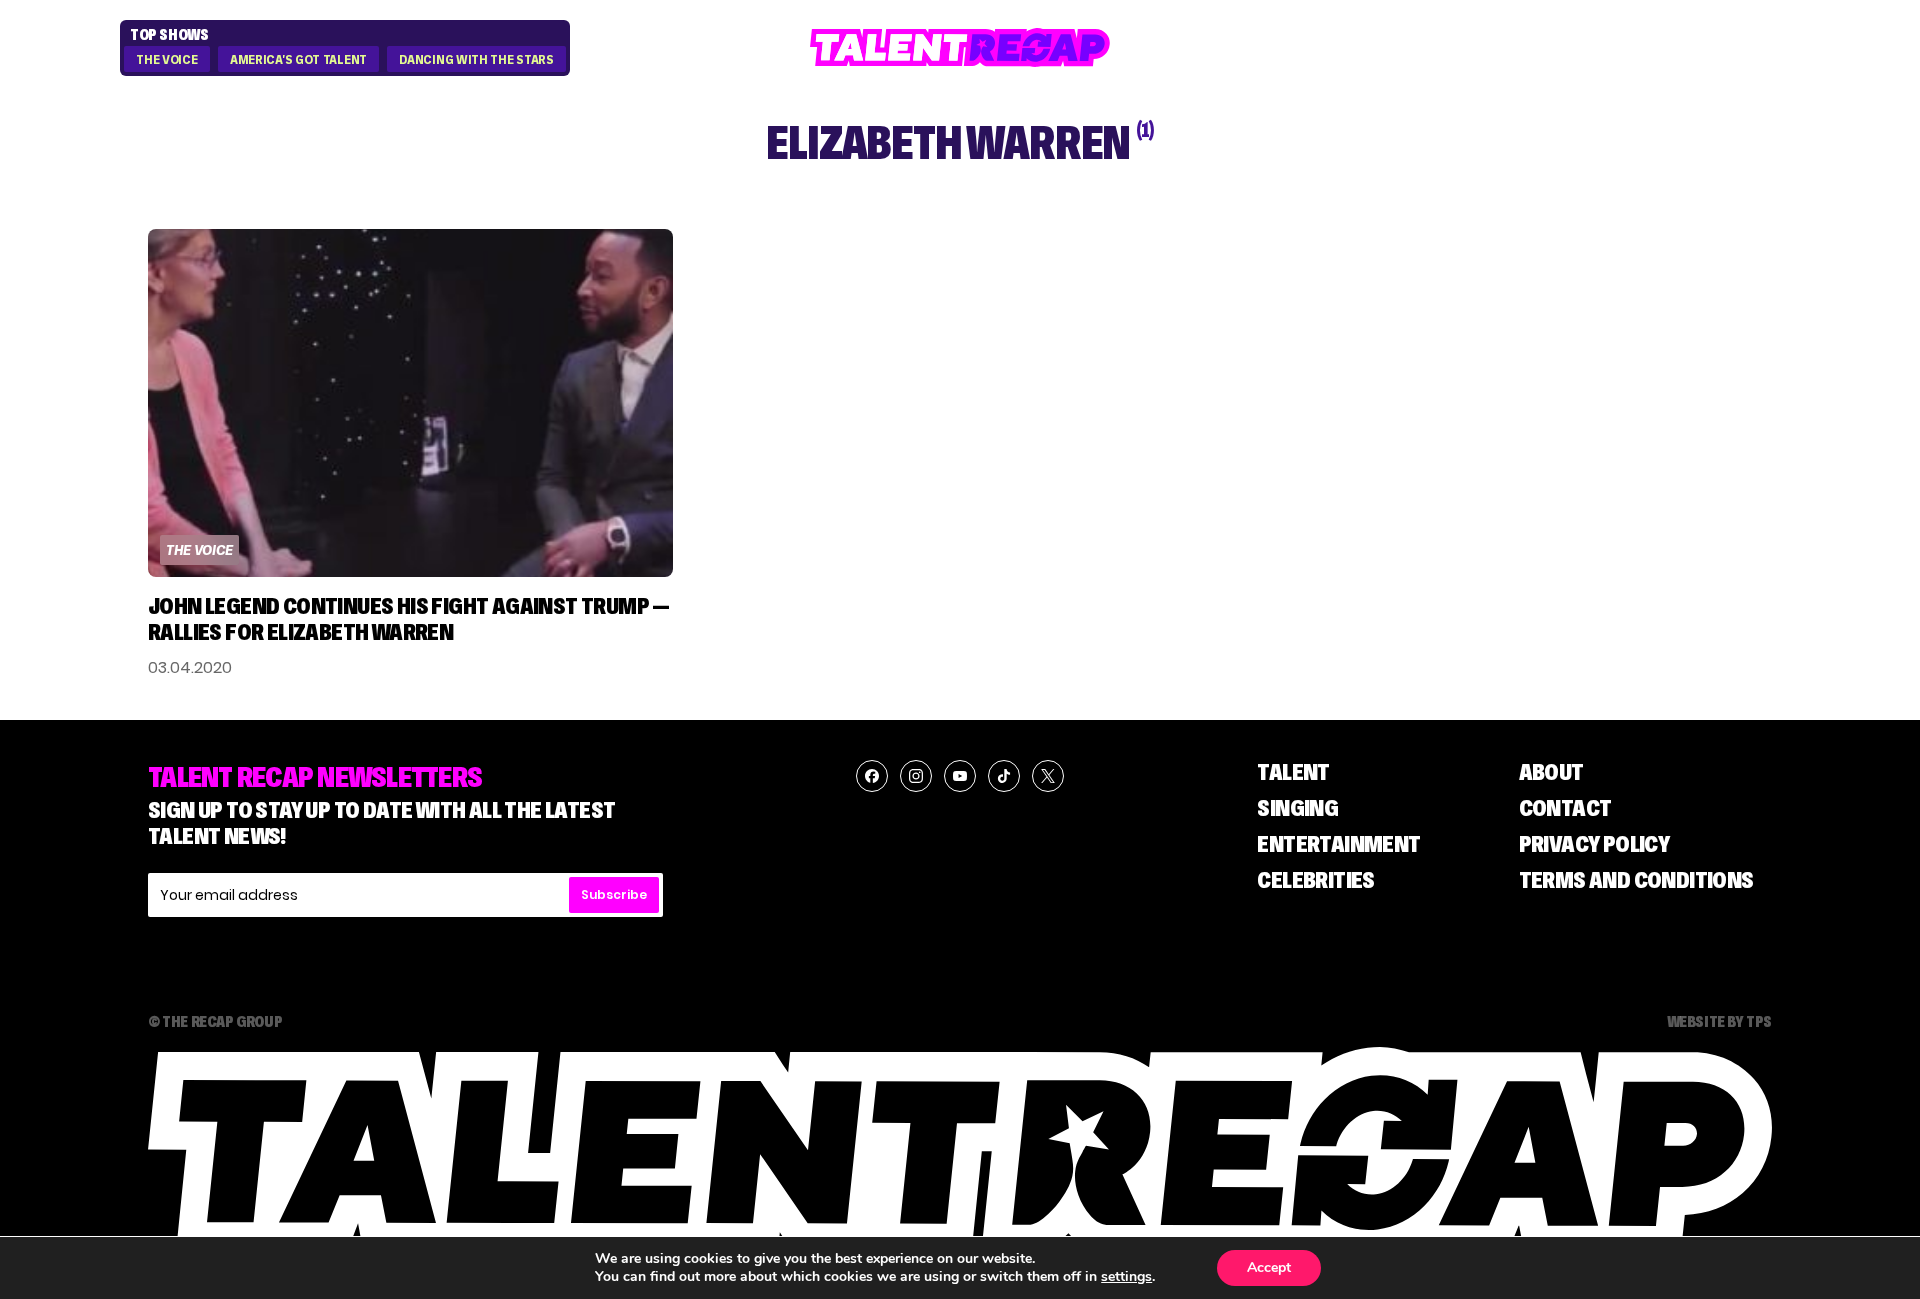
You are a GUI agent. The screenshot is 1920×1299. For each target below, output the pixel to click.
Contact (1565, 807)
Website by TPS (1719, 1021)
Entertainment (1338, 843)
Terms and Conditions (1636, 879)
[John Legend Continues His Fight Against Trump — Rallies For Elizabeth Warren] (410, 403)
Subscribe (614, 894)
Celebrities (1315, 879)
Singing (1297, 807)
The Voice (166, 60)
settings (1126, 1277)
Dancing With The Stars (476, 60)
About (1551, 771)
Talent (1293, 771)
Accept (1269, 1267)
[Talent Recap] (960, 47)
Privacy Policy (1594, 843)
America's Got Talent (298, 60)
